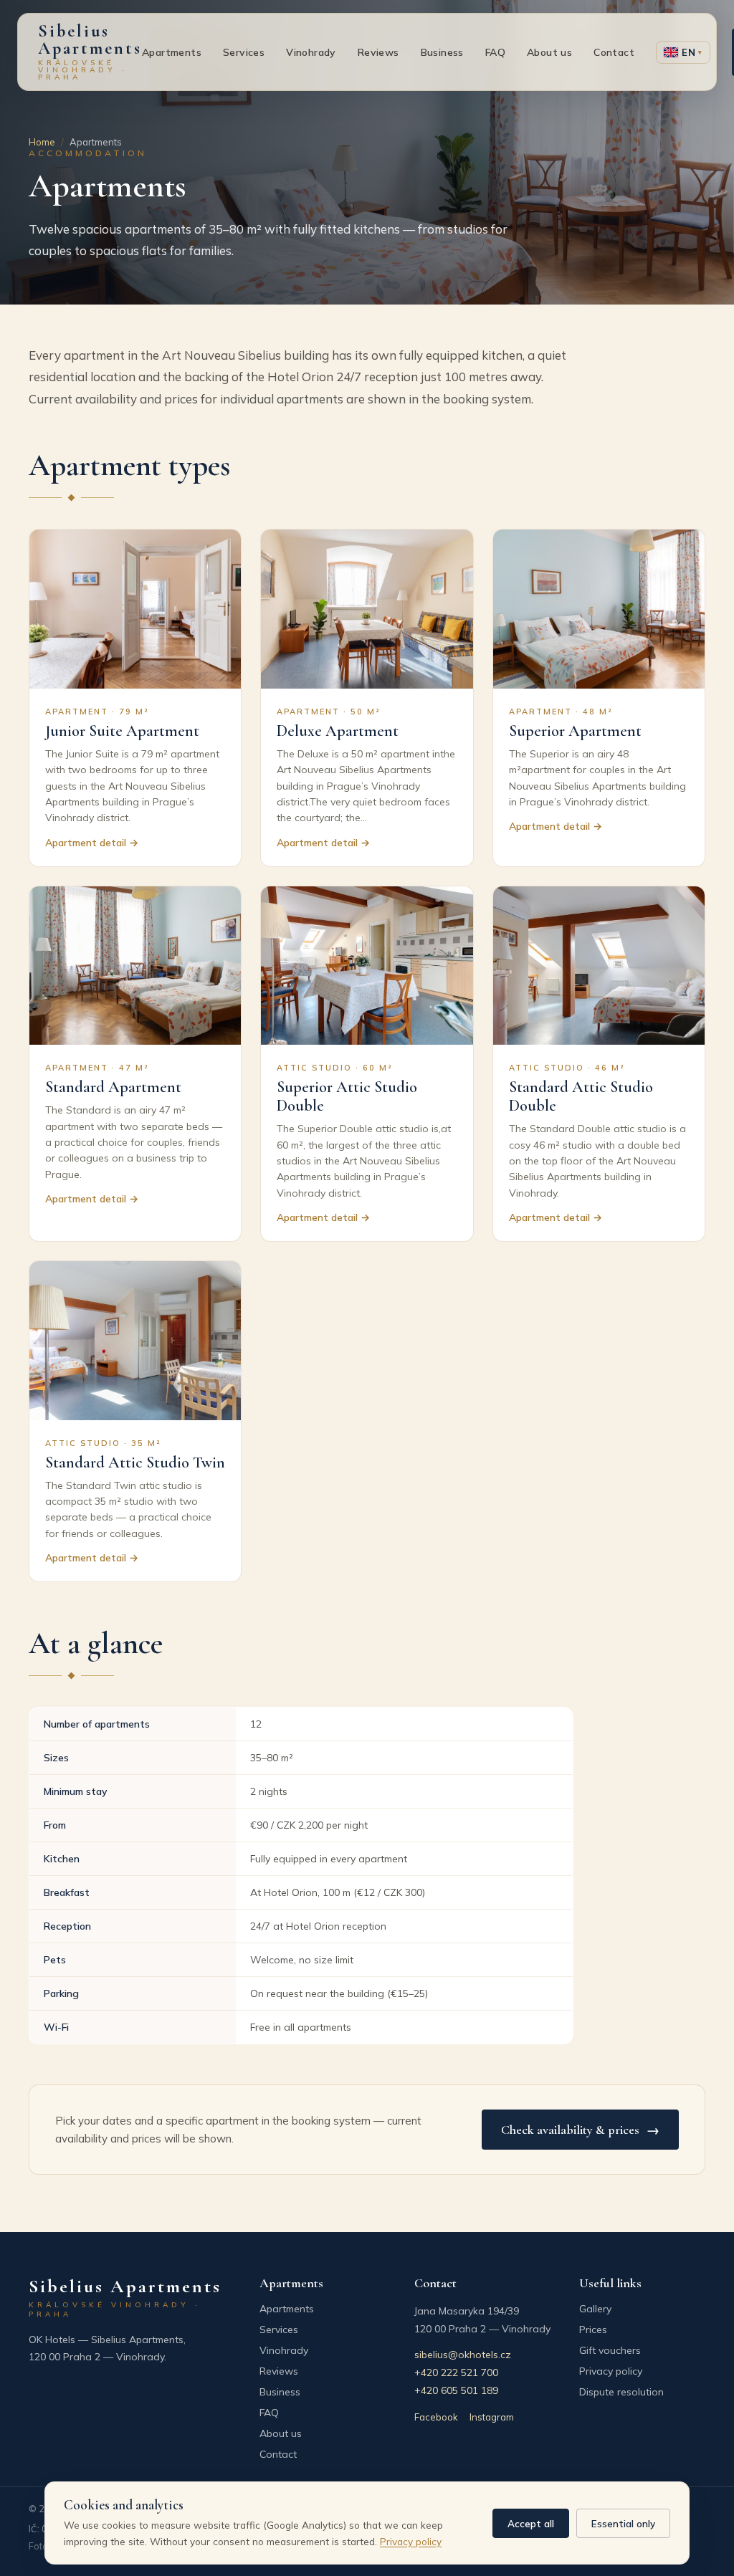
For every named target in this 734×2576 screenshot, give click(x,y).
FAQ (495, 52)
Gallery (595, 2309)
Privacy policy (611, 2371)
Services (244, 52)
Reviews (378, 52)
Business (442, 52)
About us (549, 52)
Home (42, 142)
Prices (593, 2330)
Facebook (436, 2417)
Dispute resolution (621, 2392)
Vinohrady (311, 52)
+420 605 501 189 (456, 2390)
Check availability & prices (580, 2130)
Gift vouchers (610, 2350)
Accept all (531, 2523)
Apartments (172, 52)
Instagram (492, 2417)
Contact (614, 52)
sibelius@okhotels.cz (463, 2355)
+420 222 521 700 (456, 2372)
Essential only (623, 2523)
